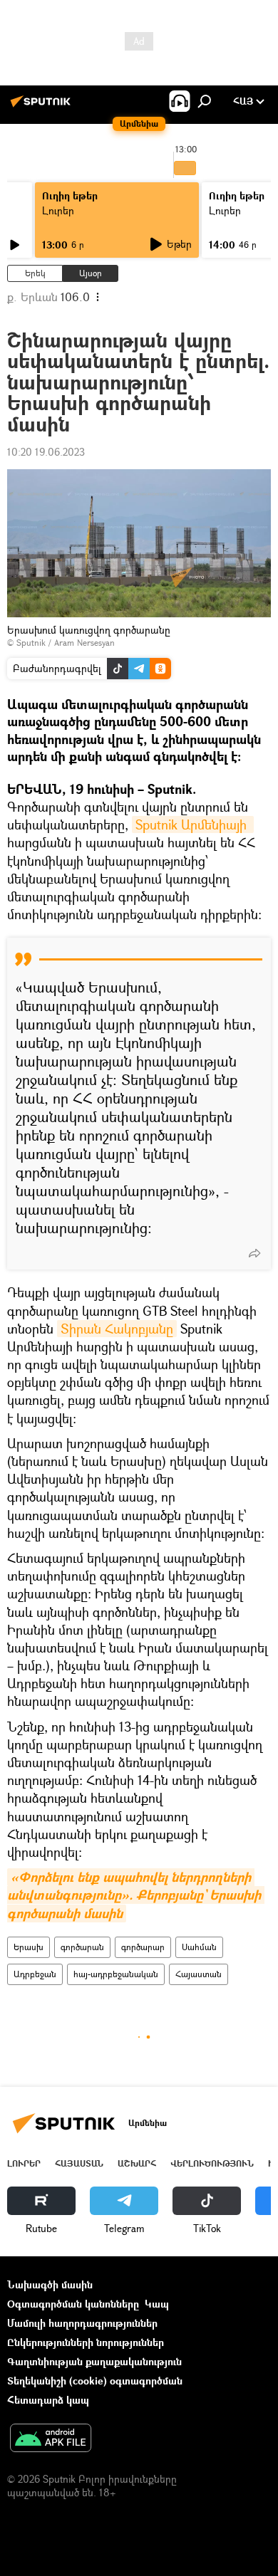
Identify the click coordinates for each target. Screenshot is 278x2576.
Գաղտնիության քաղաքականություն (94, 2361)
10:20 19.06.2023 (46, 452)
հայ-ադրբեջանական (116, 1974)
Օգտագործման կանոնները (73, 2304)
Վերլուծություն (212, 2163)
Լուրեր (58, 210)
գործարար (143, 1947)
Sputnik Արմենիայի (193, 824)
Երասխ (29, 1947)
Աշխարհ (137, 2163)
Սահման (199, 1947)
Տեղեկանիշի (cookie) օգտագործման (95, 2381)
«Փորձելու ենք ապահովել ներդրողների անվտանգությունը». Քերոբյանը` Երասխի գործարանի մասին (136, 1895)
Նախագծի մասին (50, 2284)
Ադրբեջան (35, 1974)
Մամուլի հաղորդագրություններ (82, 2323)
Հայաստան (199, 1974)
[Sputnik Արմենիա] (43, 106)
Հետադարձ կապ (48, 2400)
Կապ (157, 2304)
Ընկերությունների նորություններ (86, 2342)
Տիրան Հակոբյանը (117, 1329)
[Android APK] (51, 2439)
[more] (254, 1253)
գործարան (82, 1947)
